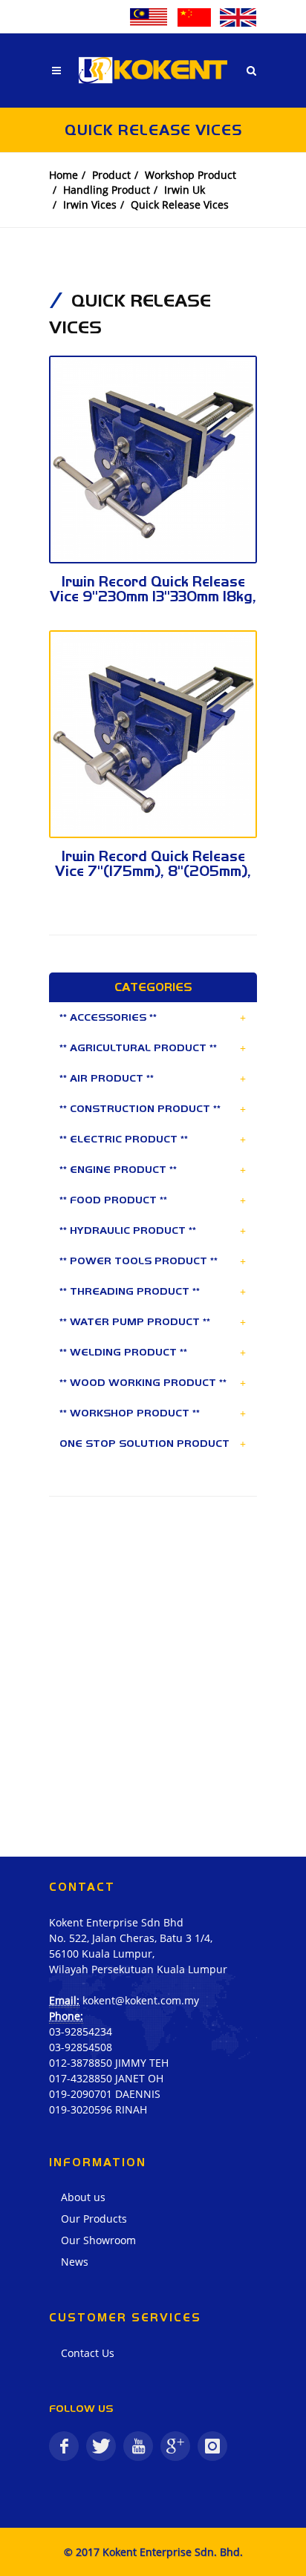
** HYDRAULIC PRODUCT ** (128, 1230)
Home (64, 175)
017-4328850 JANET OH (106, 2078)
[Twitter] (101, 2446)
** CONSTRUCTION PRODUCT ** (140, 1108)
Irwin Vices (90, 205)
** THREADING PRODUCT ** (130, 1291)
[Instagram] (212, 2446)
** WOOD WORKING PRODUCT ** (143, 1382)
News (75, 2262)
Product (111, 175)
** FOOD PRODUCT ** (113, 1200)
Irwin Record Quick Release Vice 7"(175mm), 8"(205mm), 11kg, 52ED (153, 871)
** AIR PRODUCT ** (107, 1078)
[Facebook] (64, 2446)
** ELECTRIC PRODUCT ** (124, 1139)
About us (83, 2197)
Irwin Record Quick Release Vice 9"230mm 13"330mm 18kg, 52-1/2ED (153, 596)
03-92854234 (81, 2031)
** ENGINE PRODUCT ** (118, 1169)
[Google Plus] (175, 2446)
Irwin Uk (185, 190)
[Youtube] (138, 2446)
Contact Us (88, 2353)
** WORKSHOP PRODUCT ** (130, 1413)
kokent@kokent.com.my (141, 2000)
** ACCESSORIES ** (108, 1017)
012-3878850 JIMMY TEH (109, 2063)
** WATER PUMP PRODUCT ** (135, 1321)
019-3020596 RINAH (98, 2109)
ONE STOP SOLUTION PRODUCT (144, 1443)
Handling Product (107, 190)
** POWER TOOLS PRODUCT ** (139, 1261)
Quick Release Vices (180, 205)
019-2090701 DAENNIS (105, 2094)
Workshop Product (191, 175)
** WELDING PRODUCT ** (123, 1352)
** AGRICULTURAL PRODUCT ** (138, 1047)
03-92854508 (81, 2047)
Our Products (94, 2219)
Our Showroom (98, 2240)
